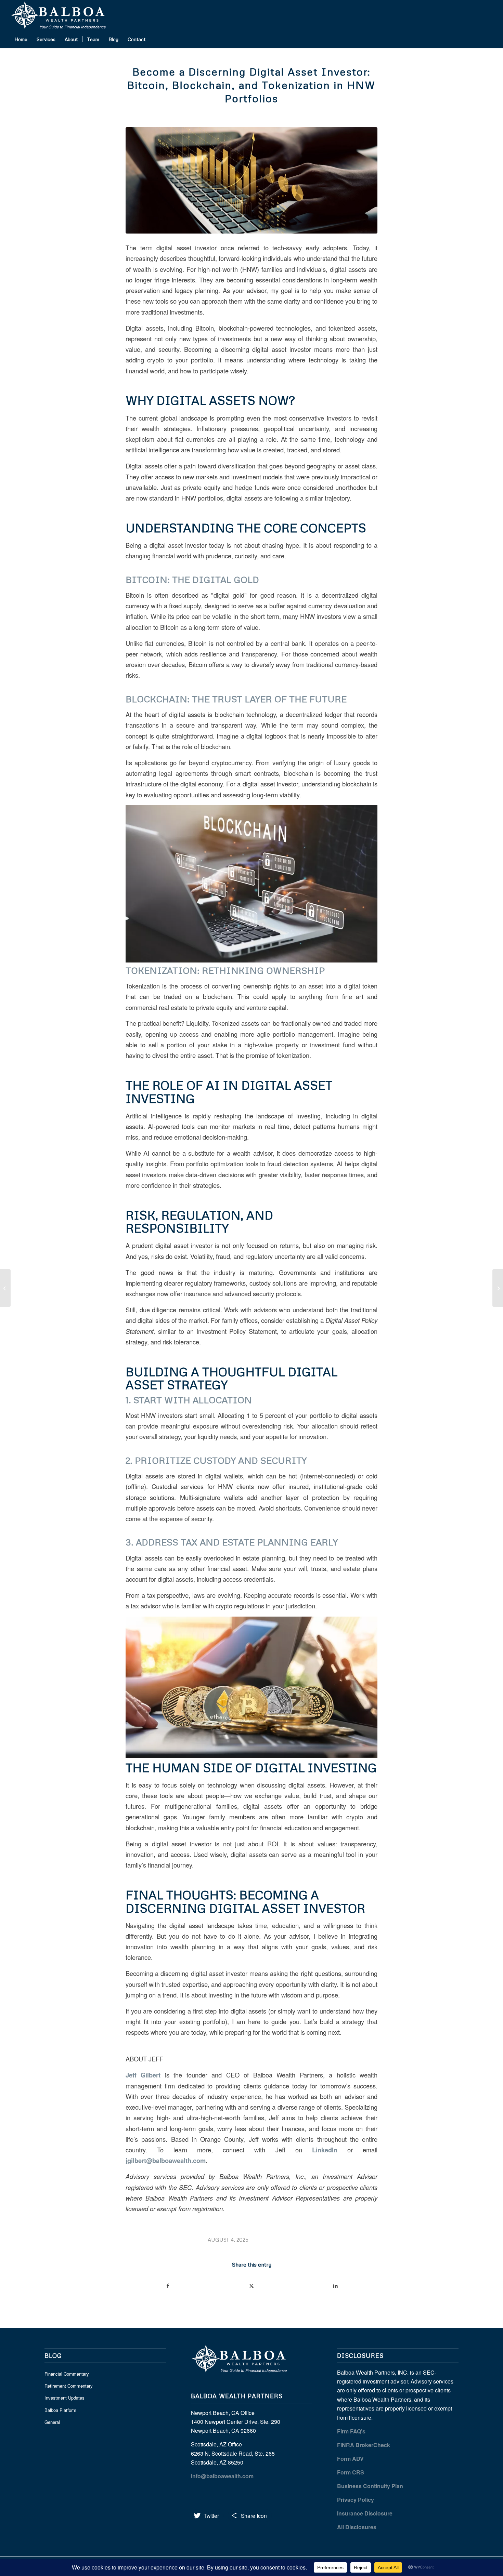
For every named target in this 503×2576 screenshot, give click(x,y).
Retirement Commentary (69, 2386)
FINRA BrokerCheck (364, 2445)
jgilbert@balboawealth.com (166, 2160)
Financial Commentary (67, 2374)
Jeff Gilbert (143, 2075)
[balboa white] (61, 15)
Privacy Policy (356, 2500)
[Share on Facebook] (168, 2286)
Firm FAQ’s (351, 2431)
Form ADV (350, 2459)
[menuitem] (21, 39)
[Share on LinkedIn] (335, 2286)
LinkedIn (325, 2150)
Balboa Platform (60, 2410)
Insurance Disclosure (365, 2513)
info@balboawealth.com (222, 2476)
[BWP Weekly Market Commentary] (5, 1288)
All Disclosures (357, 2527)
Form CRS (351, 2472)
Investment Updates (65, 2398)
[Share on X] (252, 2286)
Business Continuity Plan (370, 2486)
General (52, 2422)
